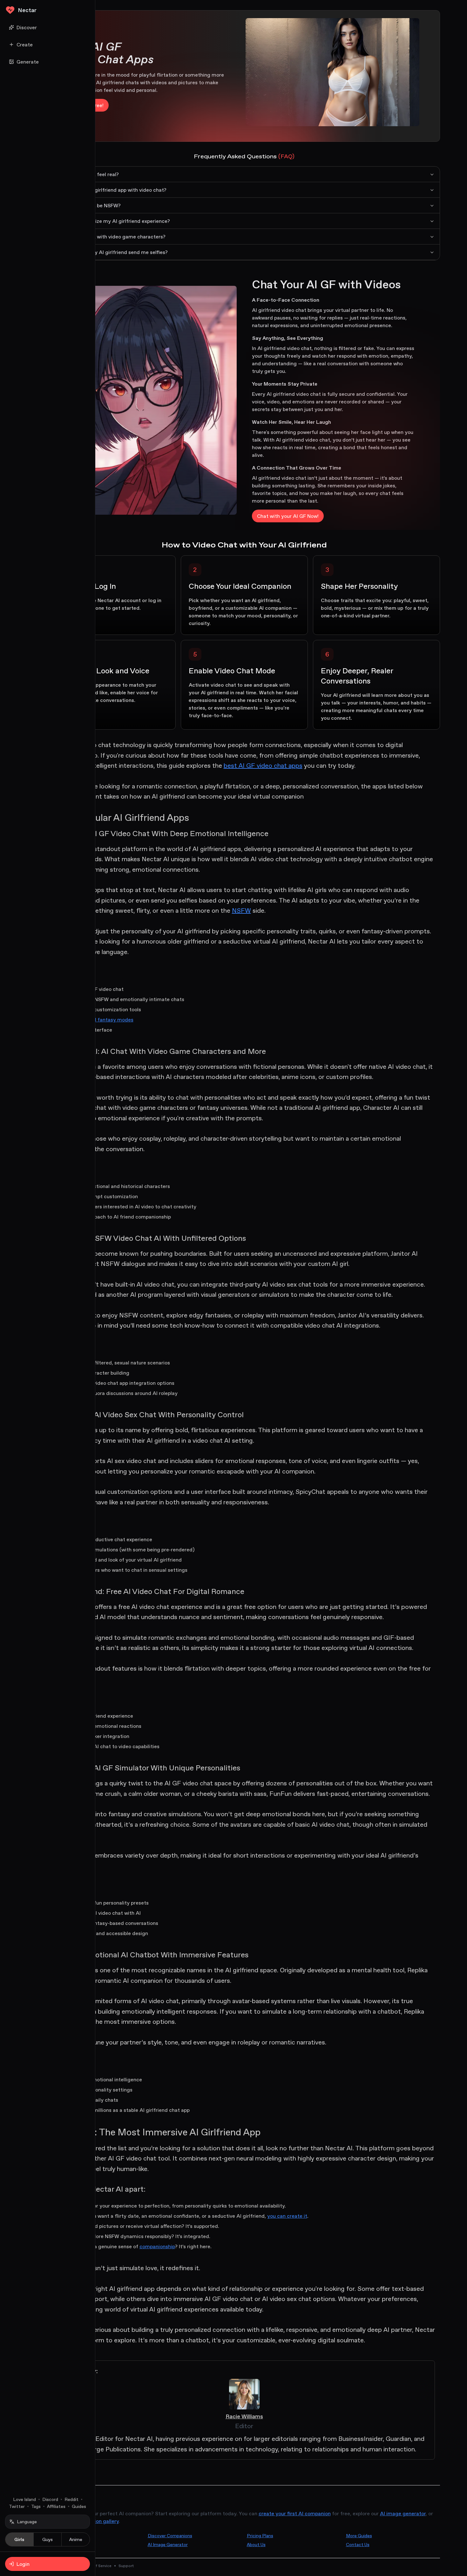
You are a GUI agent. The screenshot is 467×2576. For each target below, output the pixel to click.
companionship (157, 2246)
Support (126, 2566)
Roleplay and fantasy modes (100, 1020)
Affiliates (56, 2506)
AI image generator (403, 2513)
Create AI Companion (70, 2545)
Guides (79, 2506)
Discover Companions (170, 2536)
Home (55, 2536)
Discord (50, 2499)
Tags (36, 2506)
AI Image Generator (168, 2545)
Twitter (17, 2506)
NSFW (241, 910)
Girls (19, 2539)
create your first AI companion (295, 2513)
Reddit (71, 2499)
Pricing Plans (260, 2536)
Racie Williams (244, 2416)
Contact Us (358, 2545)
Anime (76, 2539)
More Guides (359, 2536)
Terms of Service (96, 2566)
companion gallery (97, 2521)
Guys (47, 2539)
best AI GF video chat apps (263, 766)
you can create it (287, 2216)
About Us (256, 2545)
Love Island (24, 2499)
